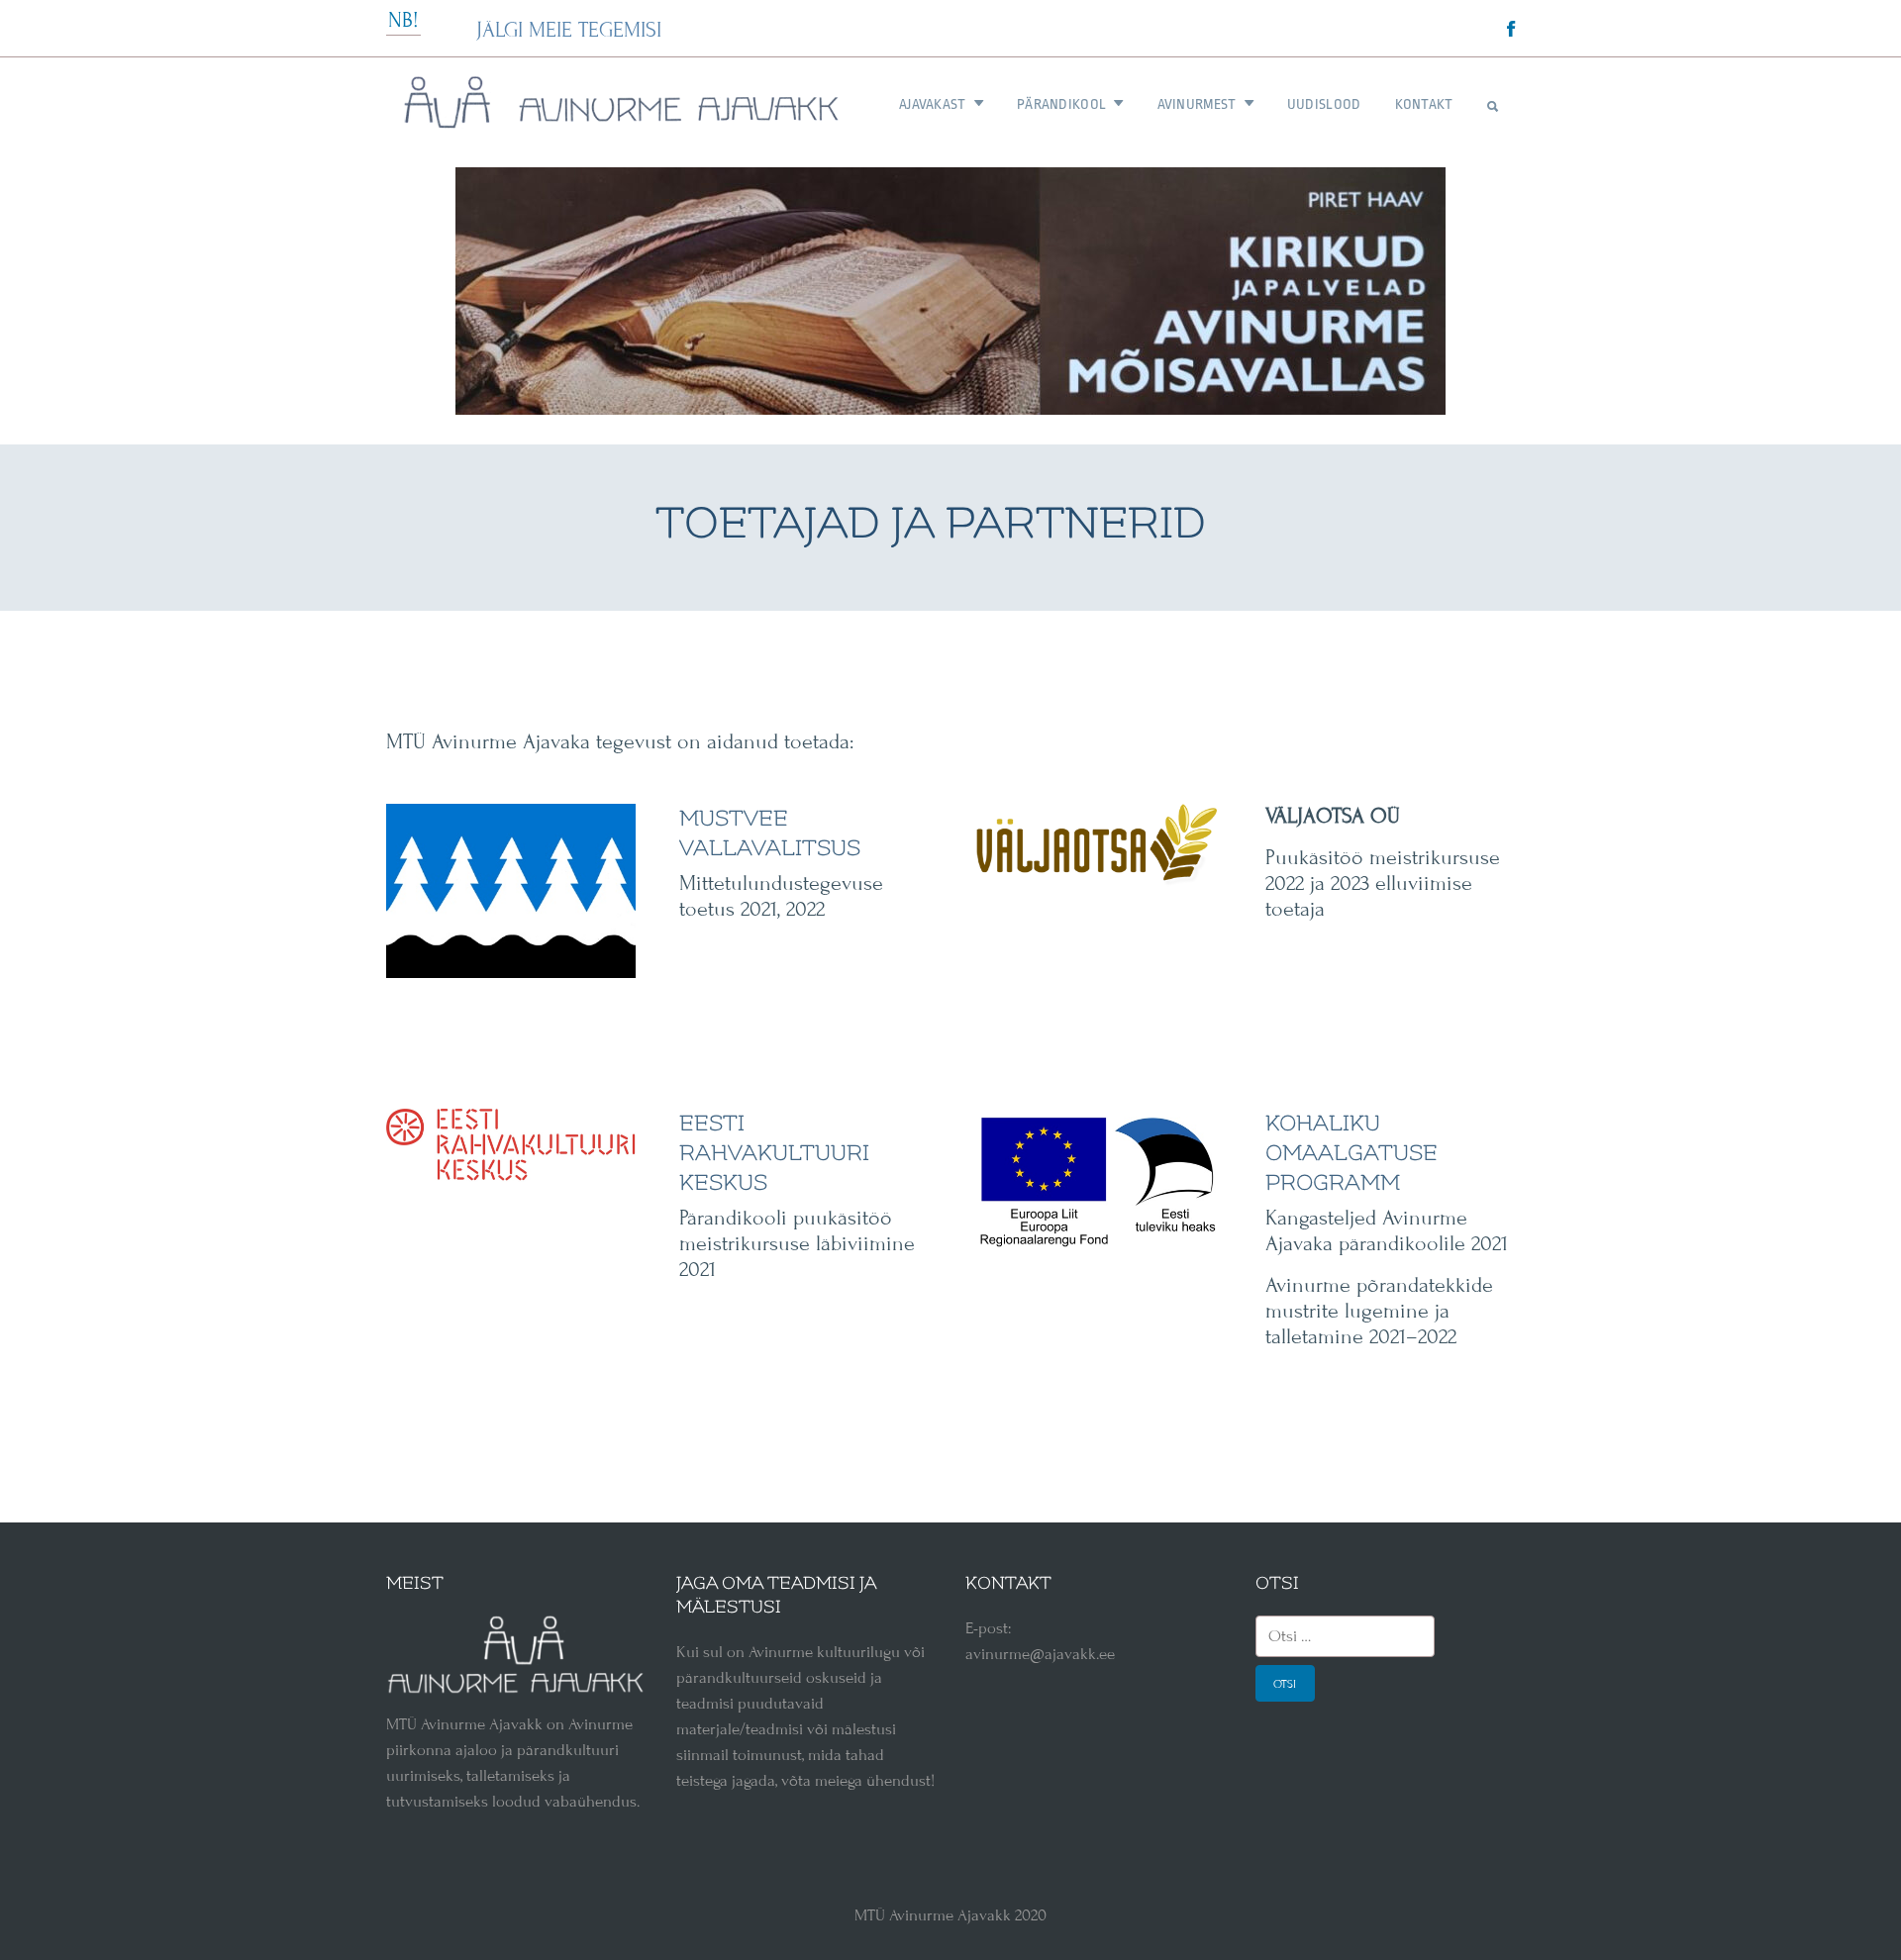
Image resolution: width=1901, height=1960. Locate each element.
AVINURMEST (1197, 104)
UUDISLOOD (1324, 104)
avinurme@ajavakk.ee (1040, 1654)
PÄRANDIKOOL (1061, 104)
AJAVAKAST (933, 104)
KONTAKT (1424, 104)
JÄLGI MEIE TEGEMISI (569, 30)
